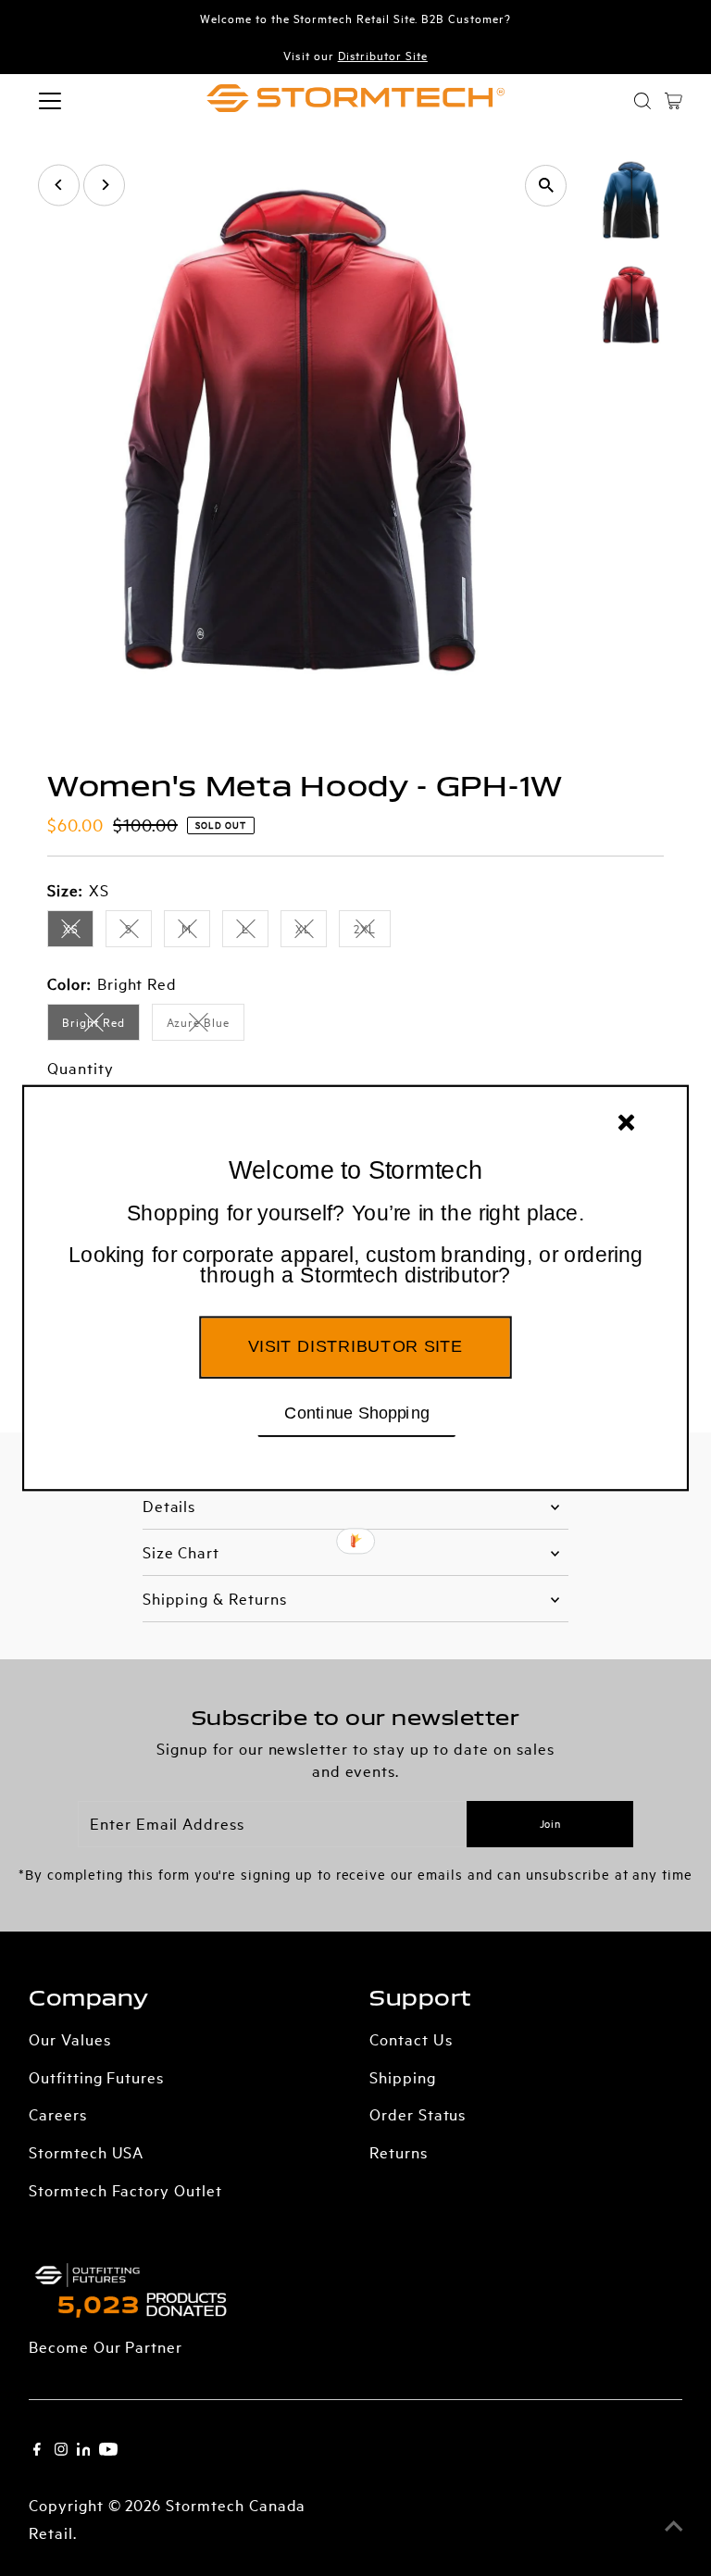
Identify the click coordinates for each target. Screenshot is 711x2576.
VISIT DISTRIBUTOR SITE (355, 1346)
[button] (355, 1245)
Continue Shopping (357, 1412)
